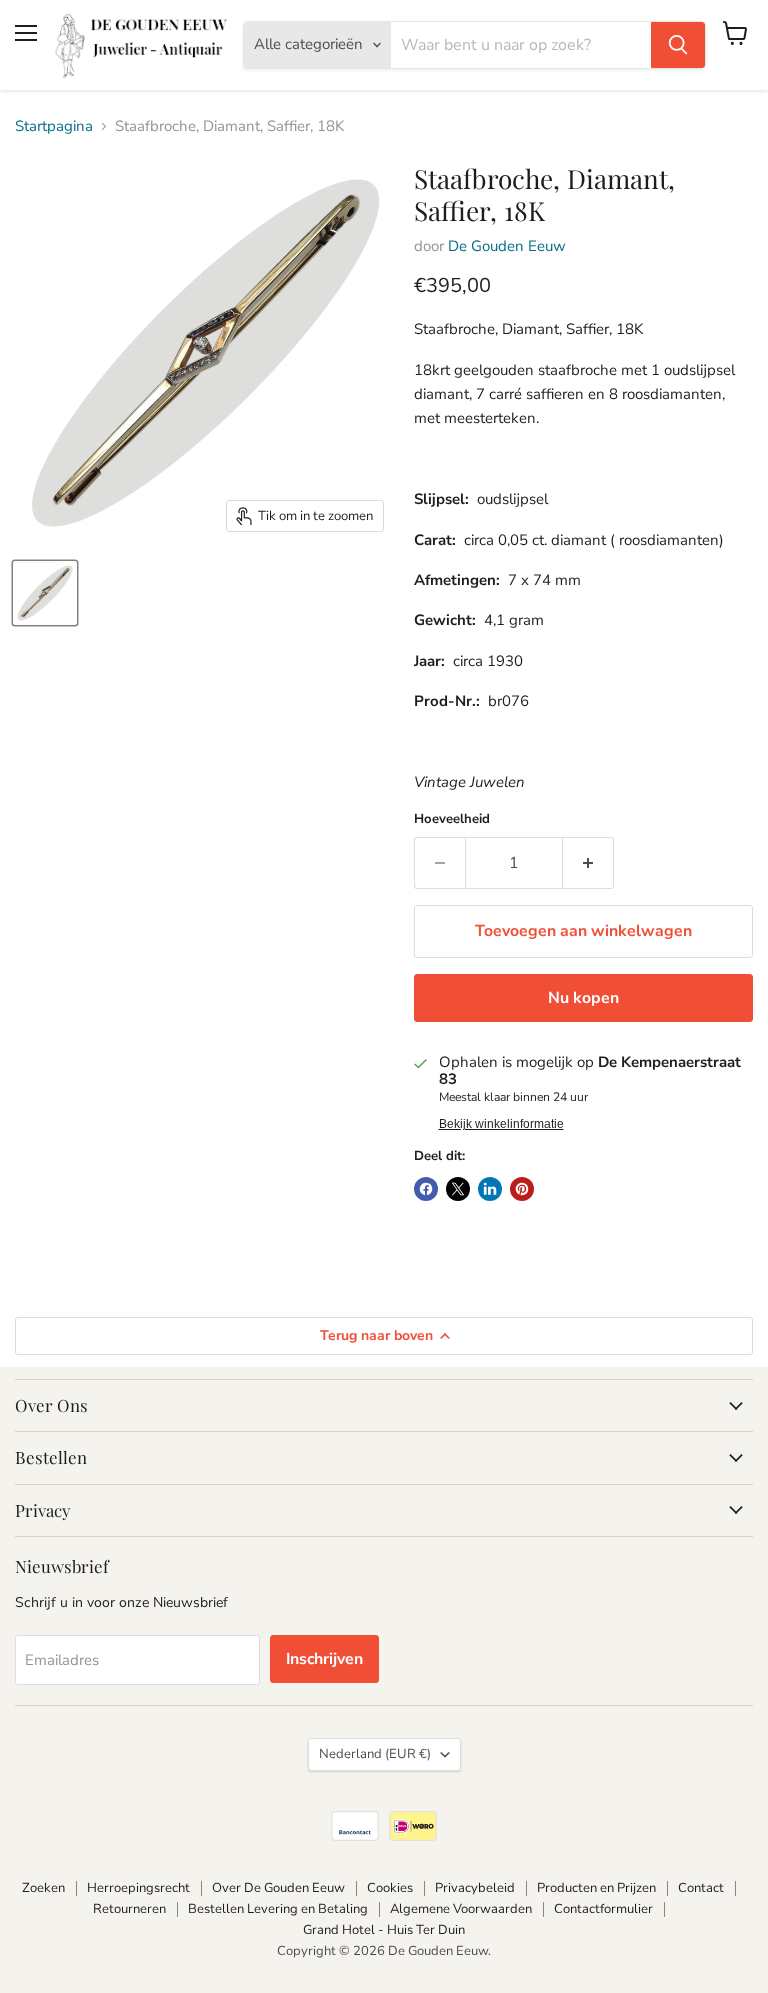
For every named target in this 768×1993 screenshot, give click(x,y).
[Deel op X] (458, 1189)
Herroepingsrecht (138, 1888)
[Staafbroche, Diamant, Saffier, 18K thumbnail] (45, 593)
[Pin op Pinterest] (522, 1189)
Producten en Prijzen (596, 1888)
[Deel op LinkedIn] (490, 1189)
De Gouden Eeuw (507, 246)
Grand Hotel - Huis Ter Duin (384, 1930)
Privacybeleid (475, 1888)
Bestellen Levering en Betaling (278, 1909)
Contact (701, 1888)
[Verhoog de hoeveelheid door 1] (588, 863)
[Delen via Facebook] (426, 1189)
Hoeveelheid (452, 819)
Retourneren (129, 1909)
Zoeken (43, 1888)
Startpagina (54, 126)
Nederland (375, 1754)
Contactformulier (603, 1909)
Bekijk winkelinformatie (501, 1124)
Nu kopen (583, 998)
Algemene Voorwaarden (461, 1909)
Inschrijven (324, 1659)
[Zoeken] (678, 45)
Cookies (390, 1888)
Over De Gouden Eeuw (278, 1888)
